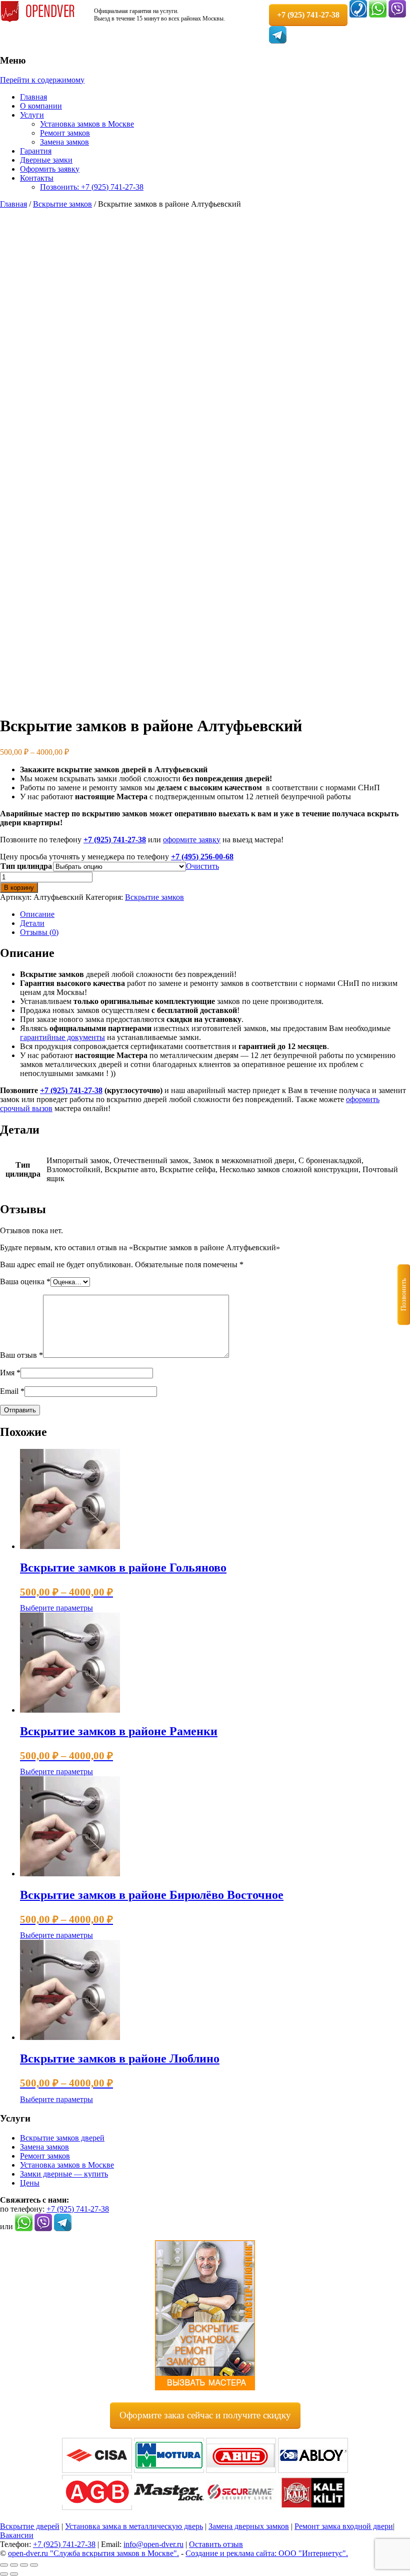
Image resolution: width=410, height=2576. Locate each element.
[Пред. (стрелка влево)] (4, 2574)
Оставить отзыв (216, 2544)
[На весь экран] (14, 2565)
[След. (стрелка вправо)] (14, 2574)
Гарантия (36, 151)
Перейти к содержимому (42, 80)
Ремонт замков (65, 133)
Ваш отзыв (21, 1355)
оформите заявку (192, 840)
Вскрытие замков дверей (62, 2138)
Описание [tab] (37, 914)
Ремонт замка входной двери (344, 2526)
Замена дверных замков (249, 2526)
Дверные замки (46, 160)
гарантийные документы (62, 1037)
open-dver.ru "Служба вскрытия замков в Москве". (93, 2553)
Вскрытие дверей (30, 2526)
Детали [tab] (32, 923)
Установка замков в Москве (87, 124)
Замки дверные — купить (64, 2174)
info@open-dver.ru (153, 2544)
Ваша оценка (25, 1281)
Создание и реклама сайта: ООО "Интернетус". (267, 2553)
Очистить (202, 866)
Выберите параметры (56, 1608)
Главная (33, 97)
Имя (10, 1373)
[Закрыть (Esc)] (34, 2565)
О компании (41, 106)
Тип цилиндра (26, 866)
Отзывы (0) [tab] (39, 932)
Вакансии (17, 2535)
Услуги (32, 115)
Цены (30, 2183)
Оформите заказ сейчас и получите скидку (205, 2415)
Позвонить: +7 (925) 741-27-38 (92, 187)
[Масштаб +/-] (4, 2565)
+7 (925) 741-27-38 (115, 840)
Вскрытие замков (62, 204)
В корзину (19, 888)
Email (12, 1391)
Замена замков (64, 142)
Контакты (37, 178)
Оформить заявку (50, 169)
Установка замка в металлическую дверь (134, 2526)
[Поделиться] (24, 2565)
